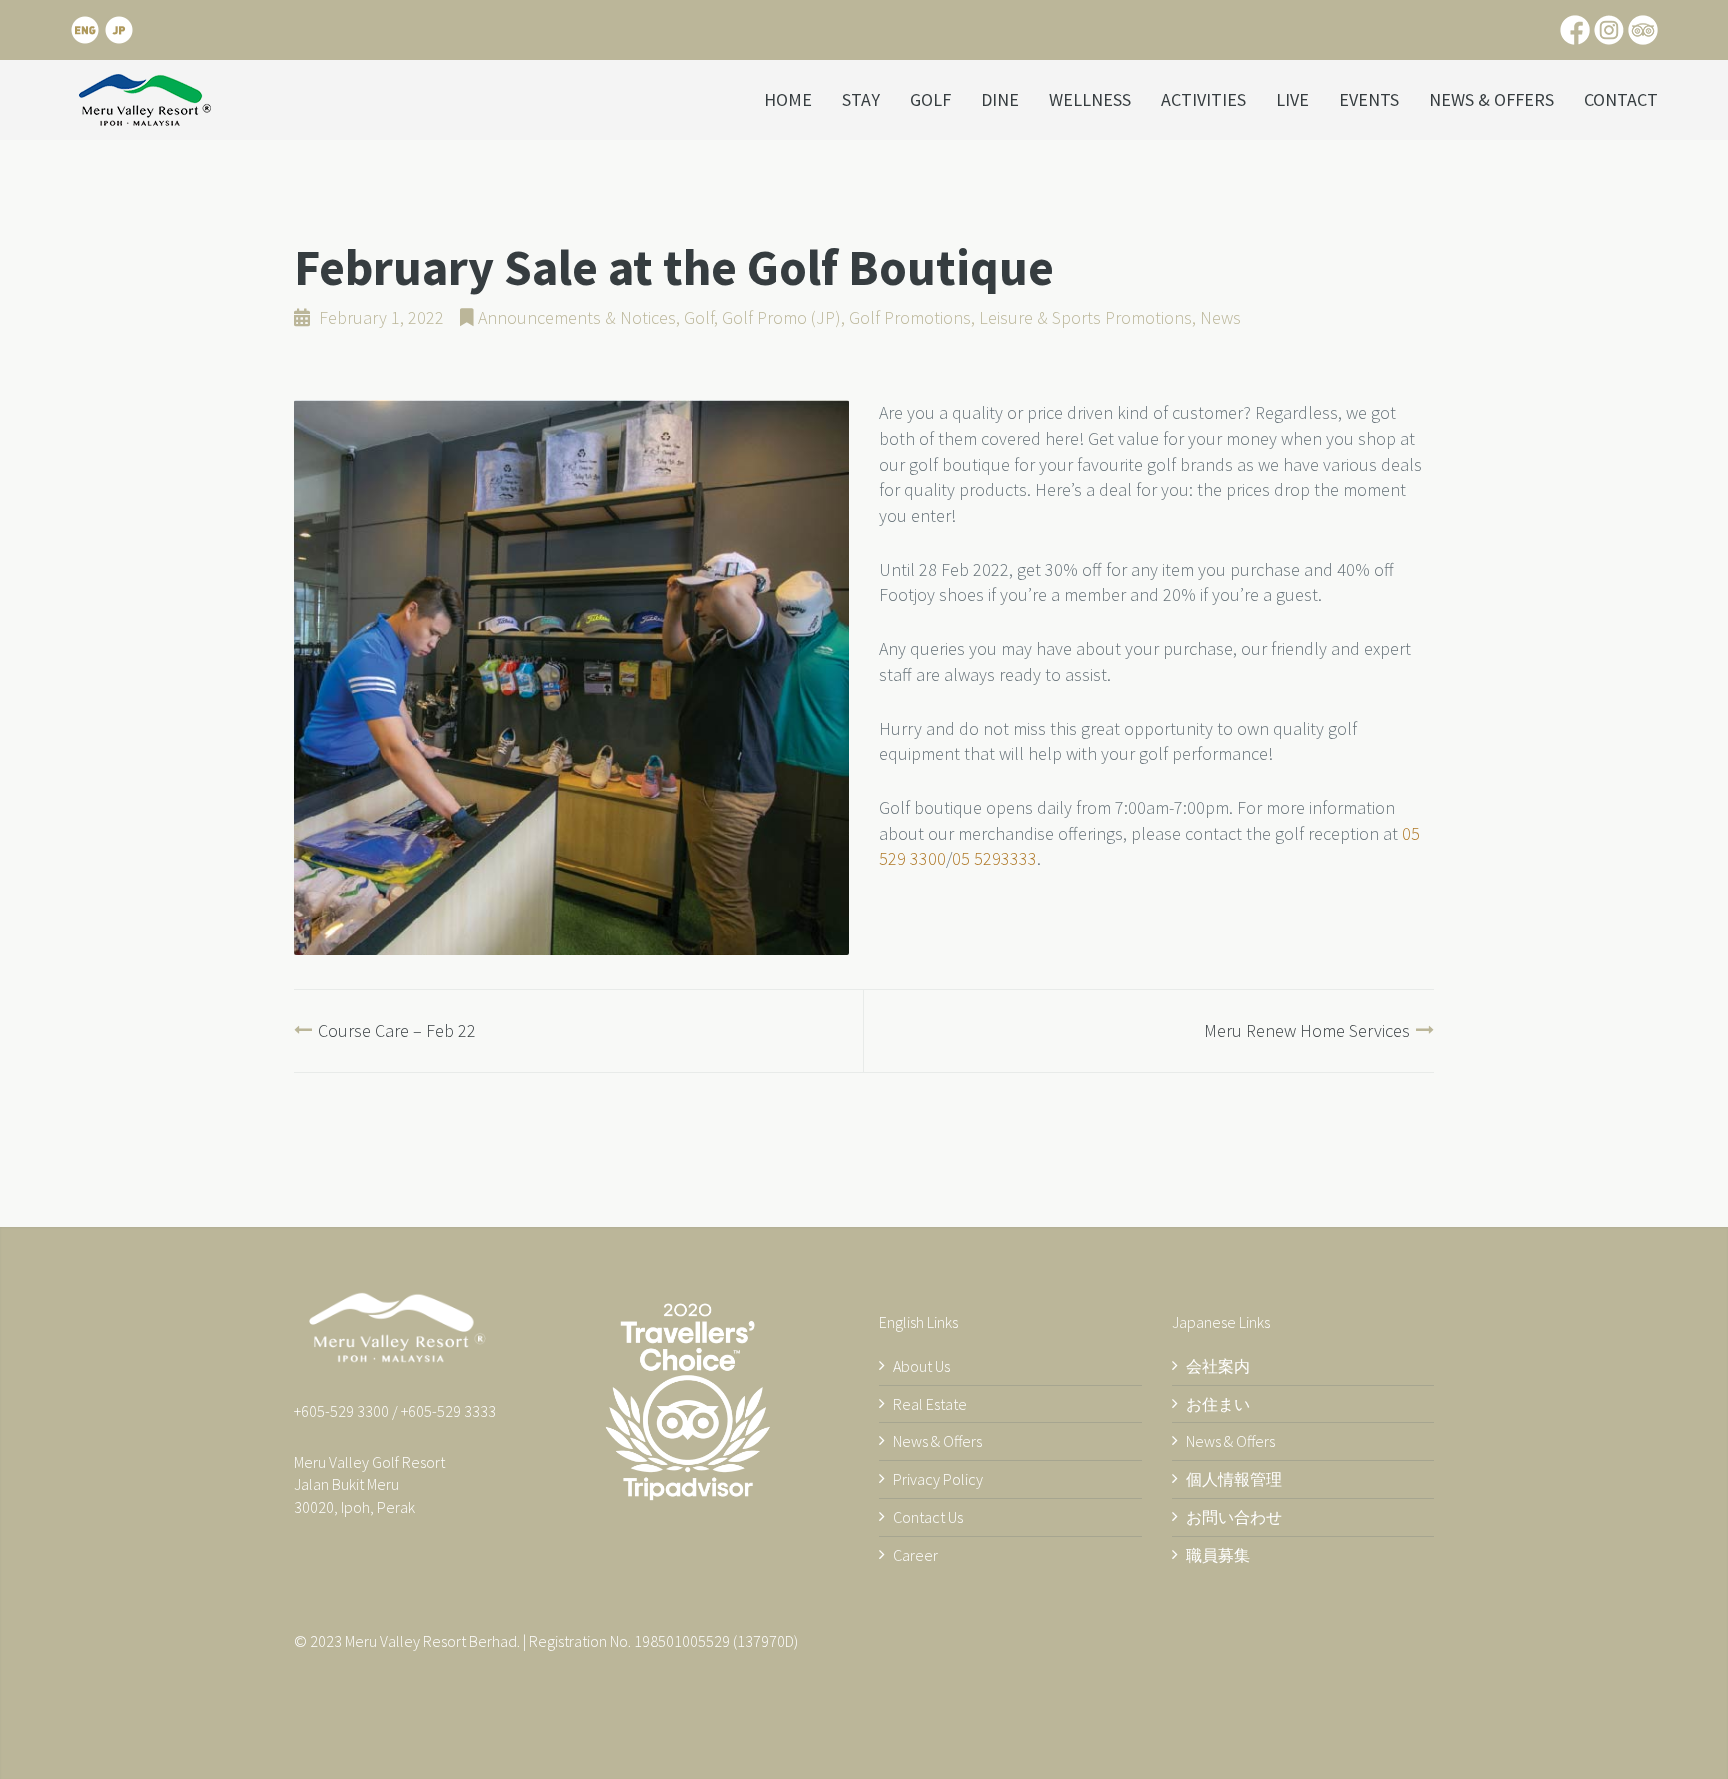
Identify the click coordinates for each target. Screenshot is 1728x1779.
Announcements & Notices (577, 317)
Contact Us (928, 1517)
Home (788, 99)
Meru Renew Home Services (1307, 1030)
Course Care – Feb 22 (397, 1030)
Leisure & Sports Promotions (1085, 317)
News (1220, 317)
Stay (861, 99)
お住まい (1218, 1404)
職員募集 (1218, 1555)
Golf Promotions (910, 317)
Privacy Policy (938, 1479)
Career (915, 1555)
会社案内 (1218, 1366)
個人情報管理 (1234, 1479)
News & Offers (1491, 99)
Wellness (1090, 99)
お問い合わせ (1234, 1517)
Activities (1203, 99)
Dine (1000, 99)
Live (1292, 99)
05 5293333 (994, 858)
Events (1369, 99)
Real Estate (930, 1404)
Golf (930, 99)
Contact (1621, 99)
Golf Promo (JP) (781, 317)
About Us (921, 1366)
